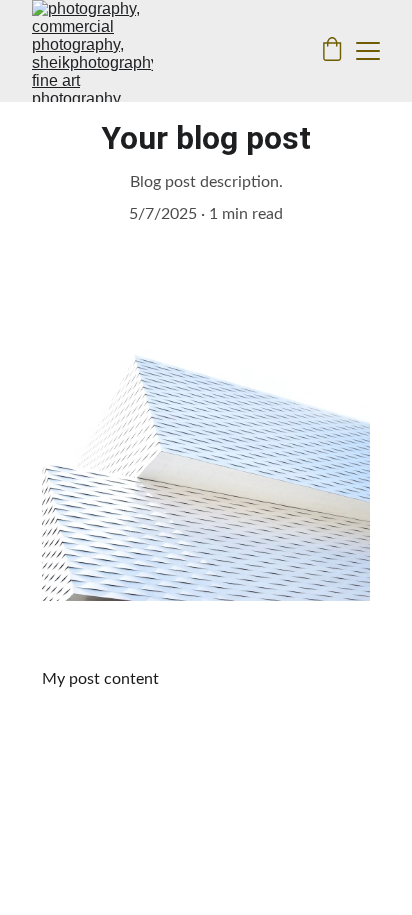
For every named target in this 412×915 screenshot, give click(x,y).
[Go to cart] (332, 51)
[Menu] (368, 51)
